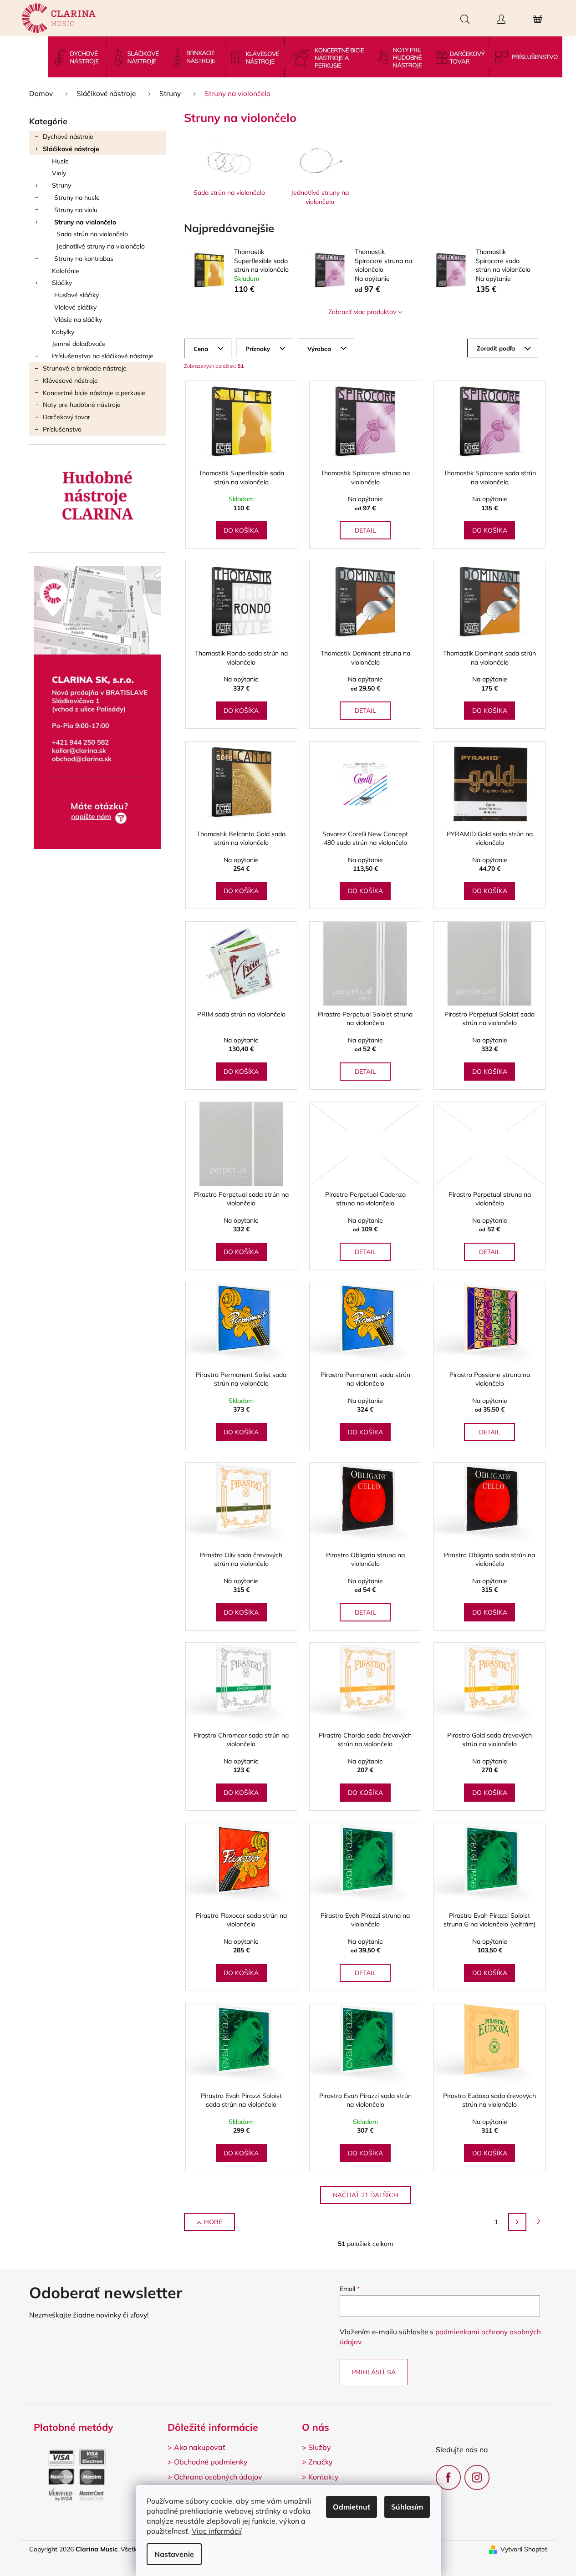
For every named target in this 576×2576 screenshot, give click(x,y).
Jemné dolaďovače (79, 344)
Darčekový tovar (66, 417)
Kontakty (324, 2477)
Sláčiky (62, 283)
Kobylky (63, 332)
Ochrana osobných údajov (218, 2477)
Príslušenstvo (62, 429)
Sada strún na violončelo (92, 234)
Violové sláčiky (75, 307)
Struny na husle (77, 198)
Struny (61, 185)
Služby (320, 2447)
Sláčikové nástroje (71, 149)
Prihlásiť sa (374, 2372)
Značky (321, 2462)
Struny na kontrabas (84, 259)
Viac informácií (217, 2531)
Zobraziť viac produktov (362, 312)
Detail (365, 530)
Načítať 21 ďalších (366, 2195)
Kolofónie (66, 271)
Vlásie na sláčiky (78, 320)
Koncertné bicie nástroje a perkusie (94, 393)
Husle (60, 161)
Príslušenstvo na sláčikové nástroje (103, 356)
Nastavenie (174, 2554)
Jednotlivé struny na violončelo (101, 246)
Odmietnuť (352, 2507)
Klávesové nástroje (70, 381)
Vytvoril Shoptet (524, 2549)
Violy (59, 173)
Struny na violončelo (85, 222)
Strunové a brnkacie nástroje (85, 368)
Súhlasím (407, 2507)
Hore (213, 2222)
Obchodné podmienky (211, 2462)
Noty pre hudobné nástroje (82, 405)
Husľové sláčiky (76, 295)
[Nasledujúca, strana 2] (517, 2222)
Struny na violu (76, 210)
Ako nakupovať (200, 2447)
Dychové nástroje (68, 137)
